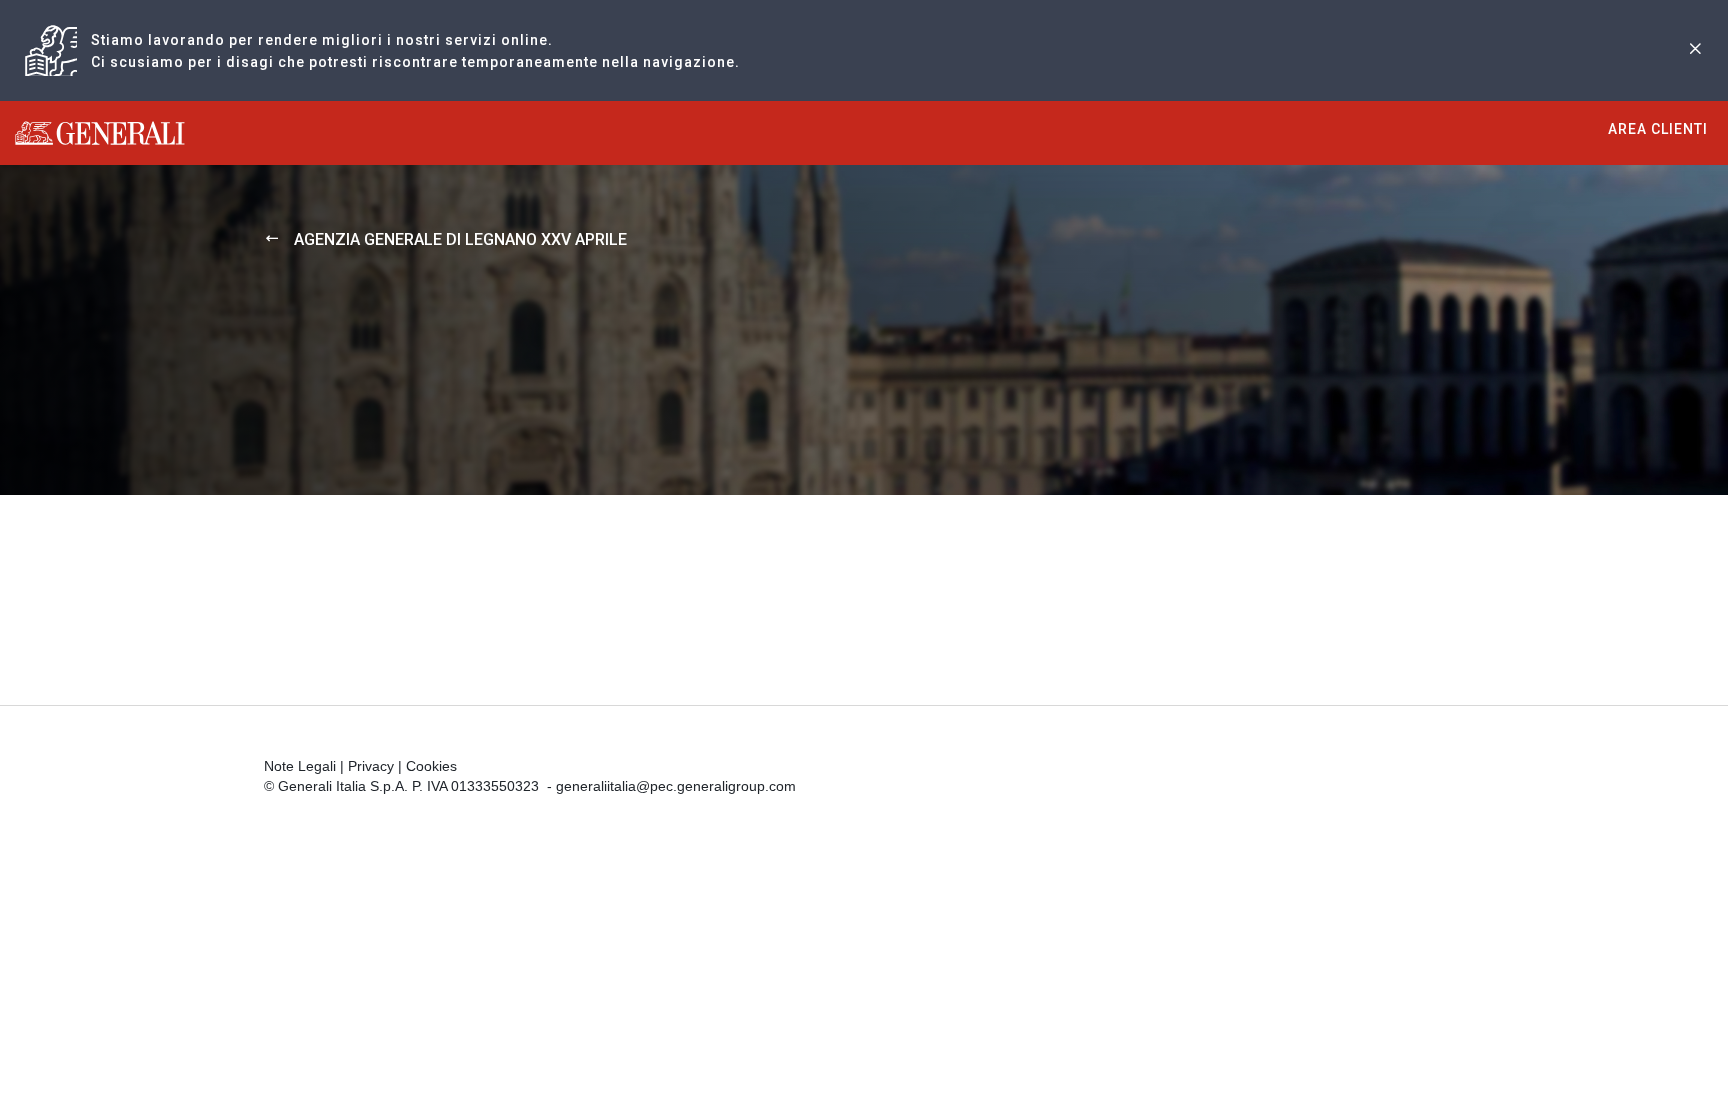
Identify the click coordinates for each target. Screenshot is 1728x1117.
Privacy (371, 766)
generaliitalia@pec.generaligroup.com (676, 786)
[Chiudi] (1695, 50)
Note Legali (300, 766)
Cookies (431, 766)
